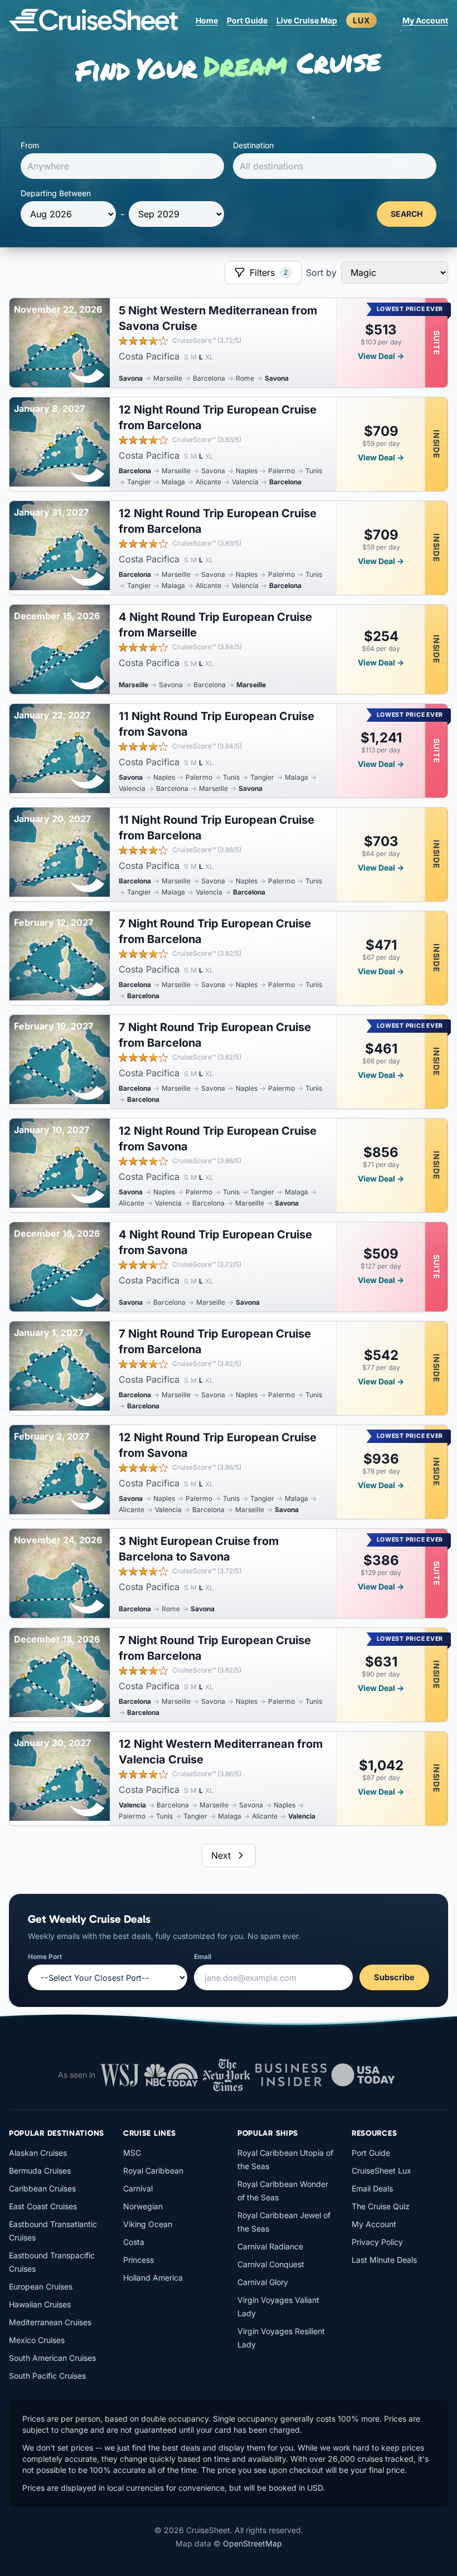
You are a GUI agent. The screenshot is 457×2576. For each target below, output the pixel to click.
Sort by (321, 273)
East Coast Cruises (43, 2206)
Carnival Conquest (271, 2264)
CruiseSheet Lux (381, 2171)
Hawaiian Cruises (40, 2304)
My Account (425, 20)
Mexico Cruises (37, 2340)
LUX (361, 20)
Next (221, 1855)
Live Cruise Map (307, 20)
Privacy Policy (377, 2242)
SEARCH (407, 214)
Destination (253, 145)
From (30, 145)
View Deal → (381, 356)
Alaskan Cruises (38, 2153)
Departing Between (56, 193)
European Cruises (41, 2286)
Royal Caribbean (153, 2171)
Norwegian (143, 2206)
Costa (134, 2242)
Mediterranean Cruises (50, 2322)
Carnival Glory (263, 2282)
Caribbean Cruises (42, 2188)
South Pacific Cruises (47, 2376)
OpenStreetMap (252, 2543)
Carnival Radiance (270, 2246)
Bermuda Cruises (40, 2171)
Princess (138, 2260)
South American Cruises (52, 2358)
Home (207, 20)
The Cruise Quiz (381, 2206)
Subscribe (394, 1977)
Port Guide (247, 20)
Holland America (153, 2278)
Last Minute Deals (384, 2260)
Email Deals (372, 2188)
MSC (132, 2153)
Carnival (138, 2188)
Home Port (45, 1957)
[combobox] (122, 166)
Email (203, 1957)
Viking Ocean (148, 2224)
